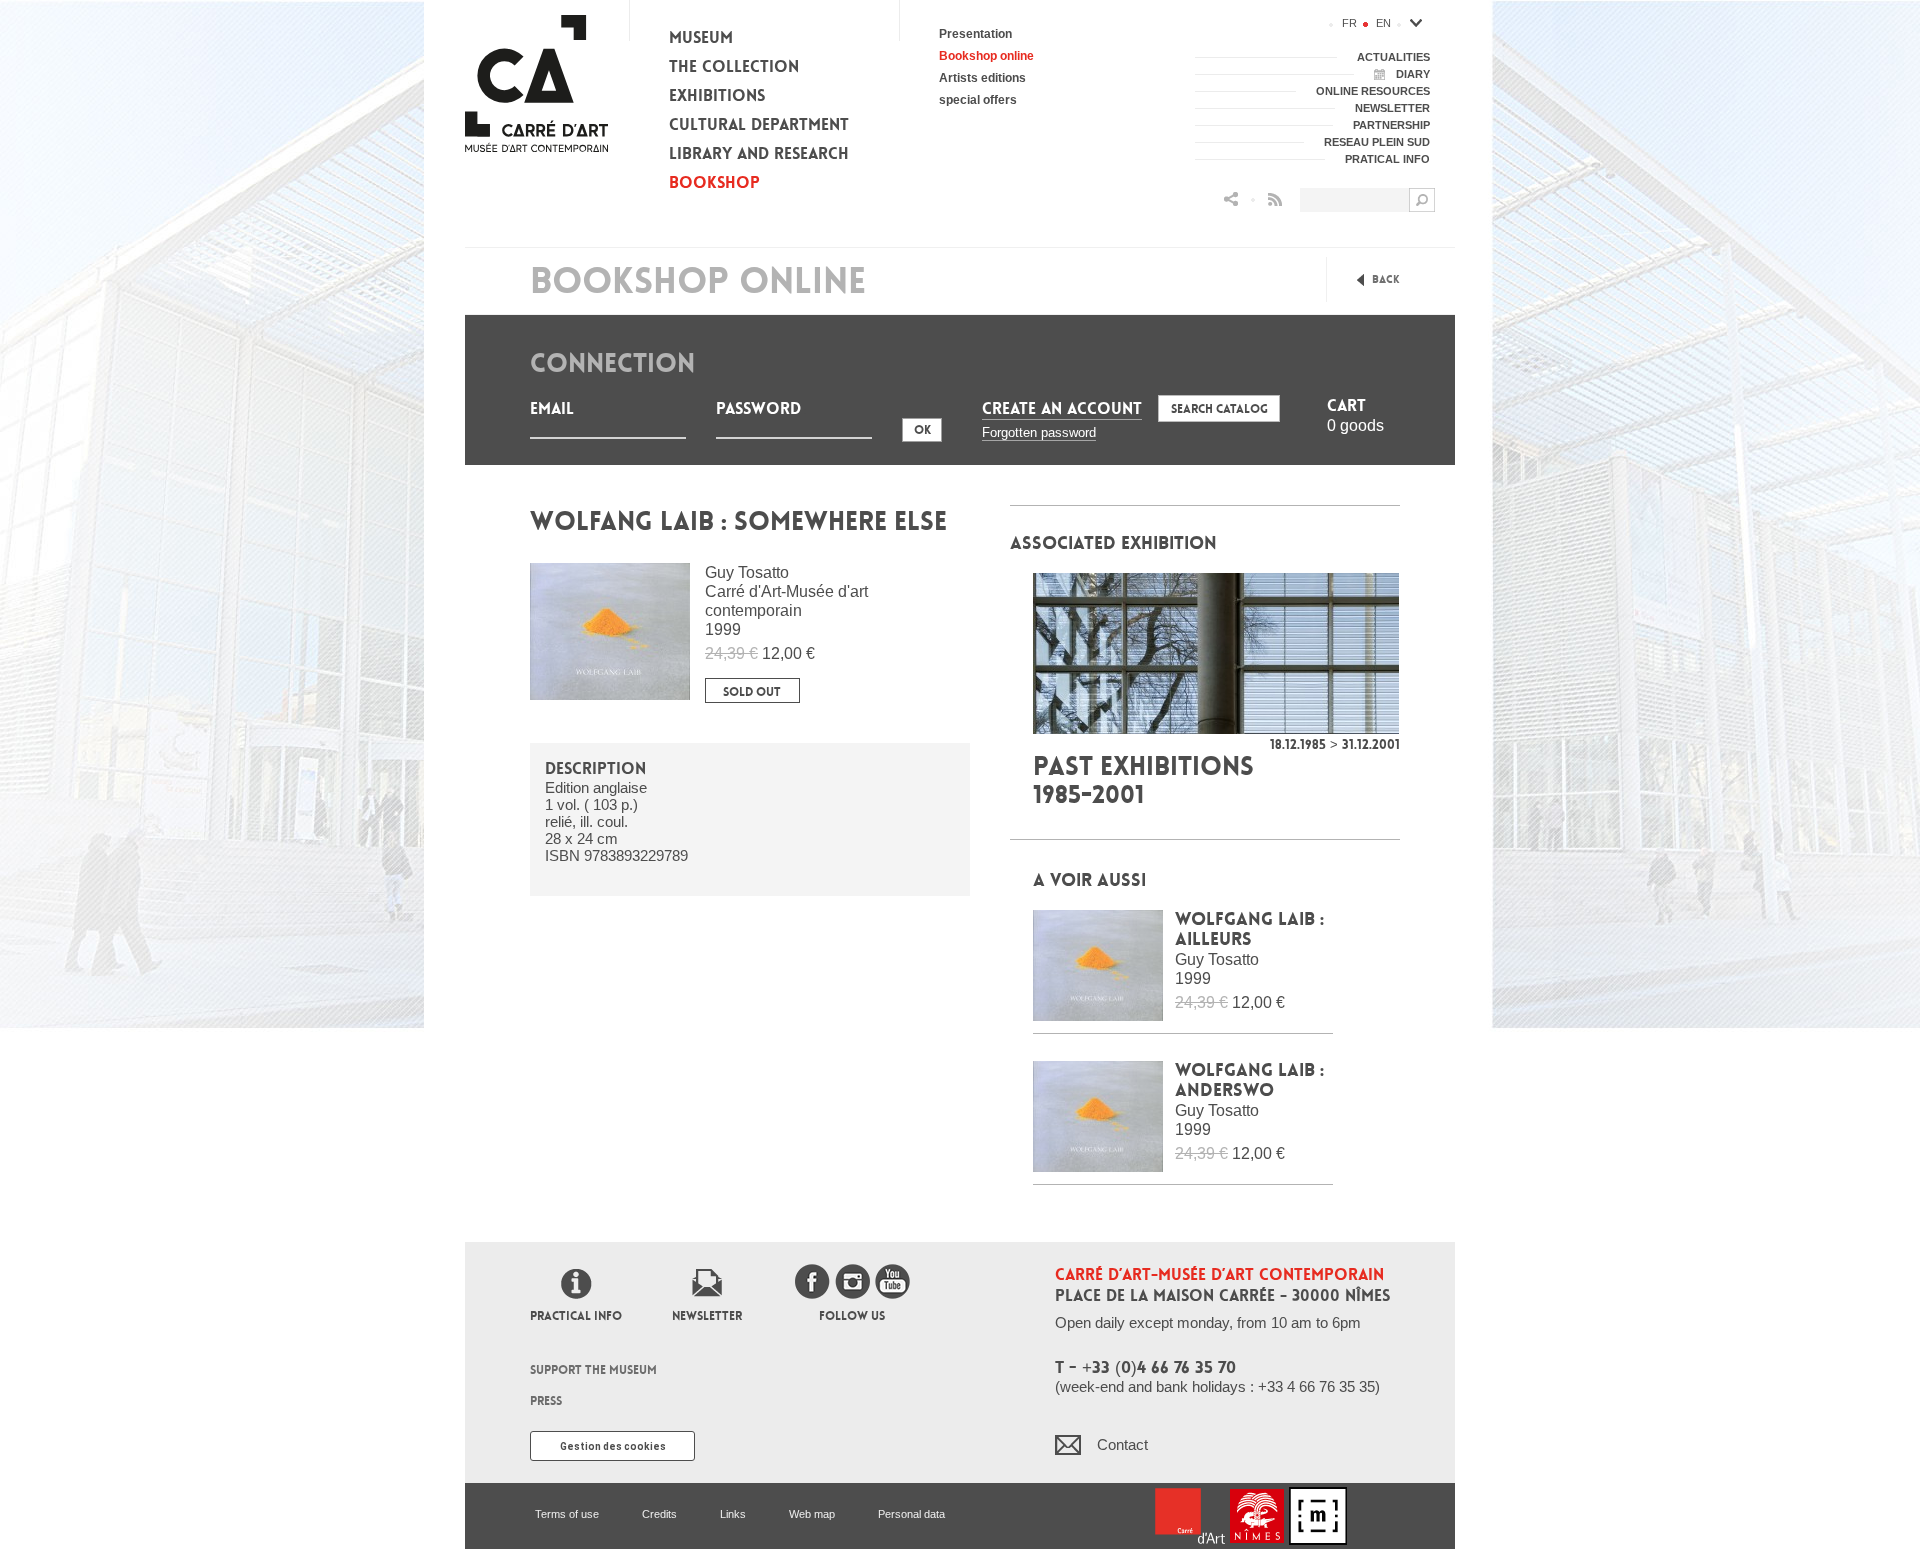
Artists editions (982, 78)
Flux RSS (1275, 199)
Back (1386, 279)
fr (1349, 23)
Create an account (1062, 408)
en (1383, 23)
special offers (978, 100)
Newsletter (707, 1316)
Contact (1122, 1444)
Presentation (975, 34)
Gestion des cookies (613, 1446)
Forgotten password (1039, 432)
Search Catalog (1219, 409)
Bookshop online (986, 56)
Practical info (576, 1316)
